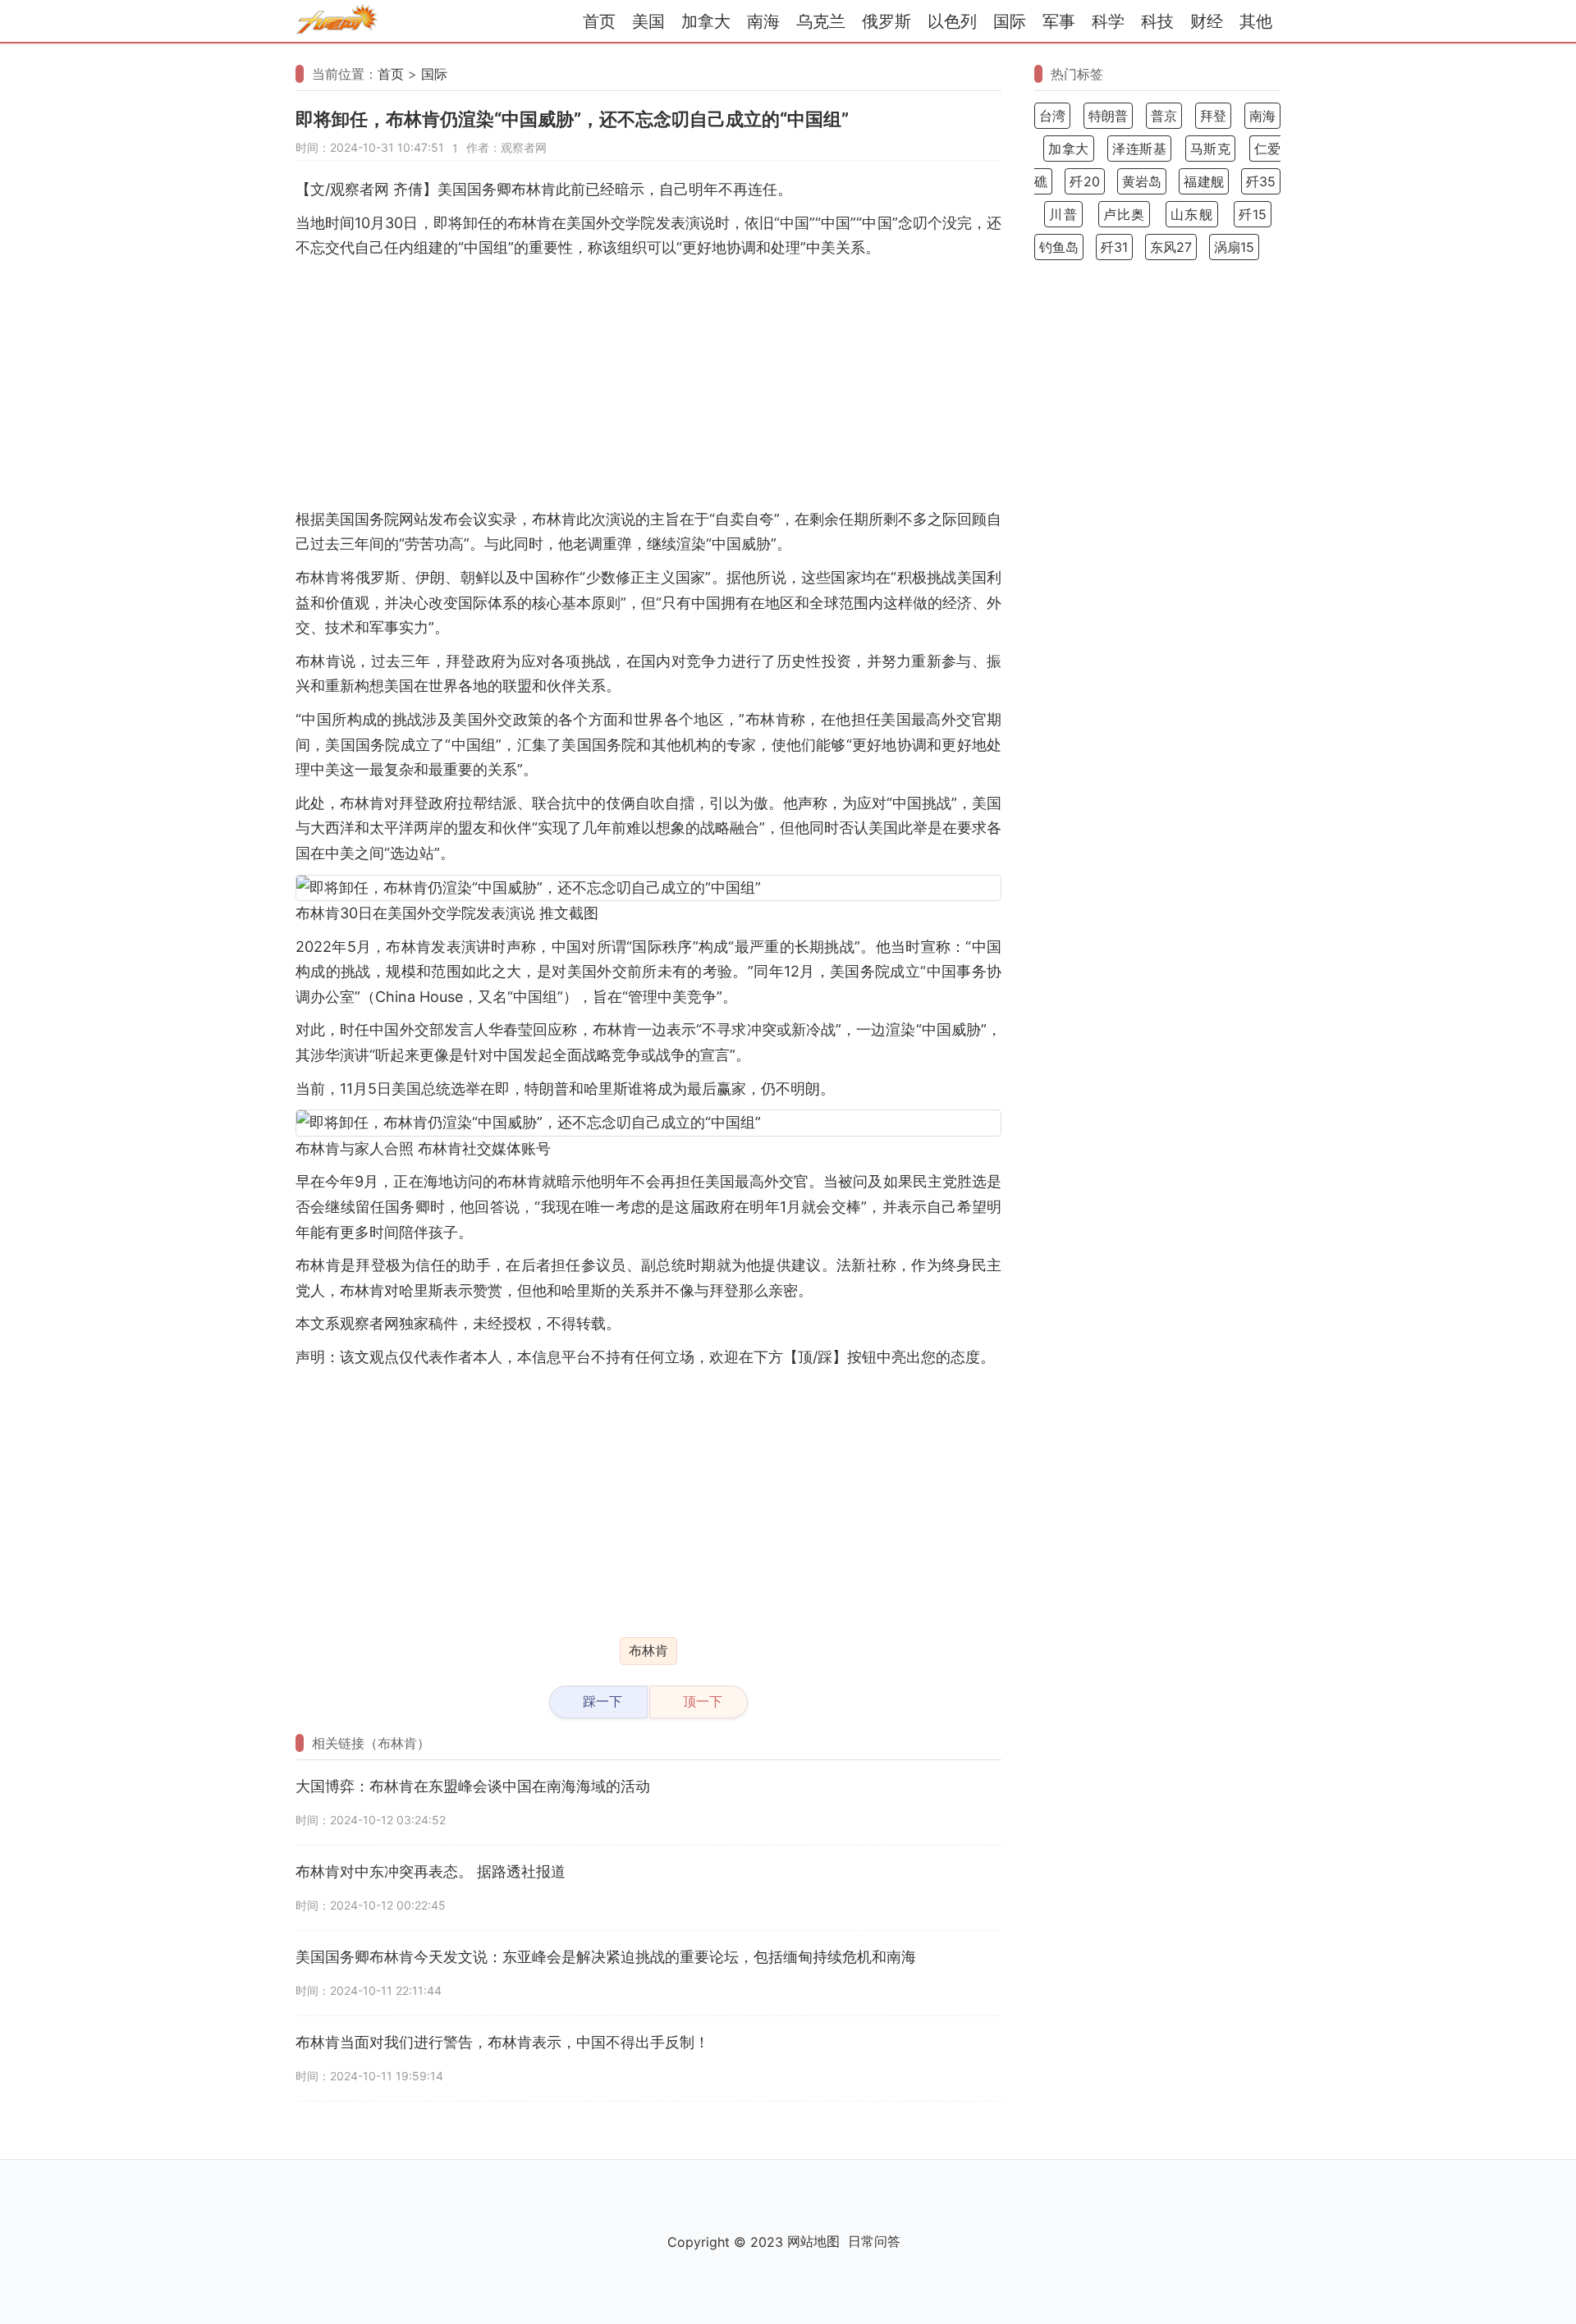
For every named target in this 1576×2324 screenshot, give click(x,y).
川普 (1063, 214)
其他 (1256, 21)
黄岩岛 (1142, 181)
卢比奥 (1125, 214)
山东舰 (1192, 214)
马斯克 (1211, 149)
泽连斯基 (1139, 149)
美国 (648, 21)
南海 (763, 21)
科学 (1108, 21)
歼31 (1114, 247)
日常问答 (874, 2241)
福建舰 (1203, 181)
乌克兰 (821, 21)
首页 (599, 21)
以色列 (952, 21)
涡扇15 (1234, 247)
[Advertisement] (648, 384)
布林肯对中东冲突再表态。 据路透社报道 (431, 1871)
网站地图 (813, 2241)
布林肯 (648, 1650)
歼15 (1253, 214)
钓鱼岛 (1059, 247)
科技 (1157, 21)
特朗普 (1109, 116)
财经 (1207, 21)
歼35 (1261, 181)
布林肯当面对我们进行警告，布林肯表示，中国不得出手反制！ (502, 2042)
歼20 (1084, 181)
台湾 (1052, 116)
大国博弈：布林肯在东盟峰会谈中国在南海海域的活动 (473, 1786)
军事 (1059, 21)
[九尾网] (337, 22)
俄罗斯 (886, 21)
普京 (1164, 116)
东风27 (1171, 247)
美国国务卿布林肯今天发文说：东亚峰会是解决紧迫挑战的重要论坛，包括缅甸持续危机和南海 (606, 1957)
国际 (1010, 21)
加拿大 (706, 21)
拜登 (1213, 116)
